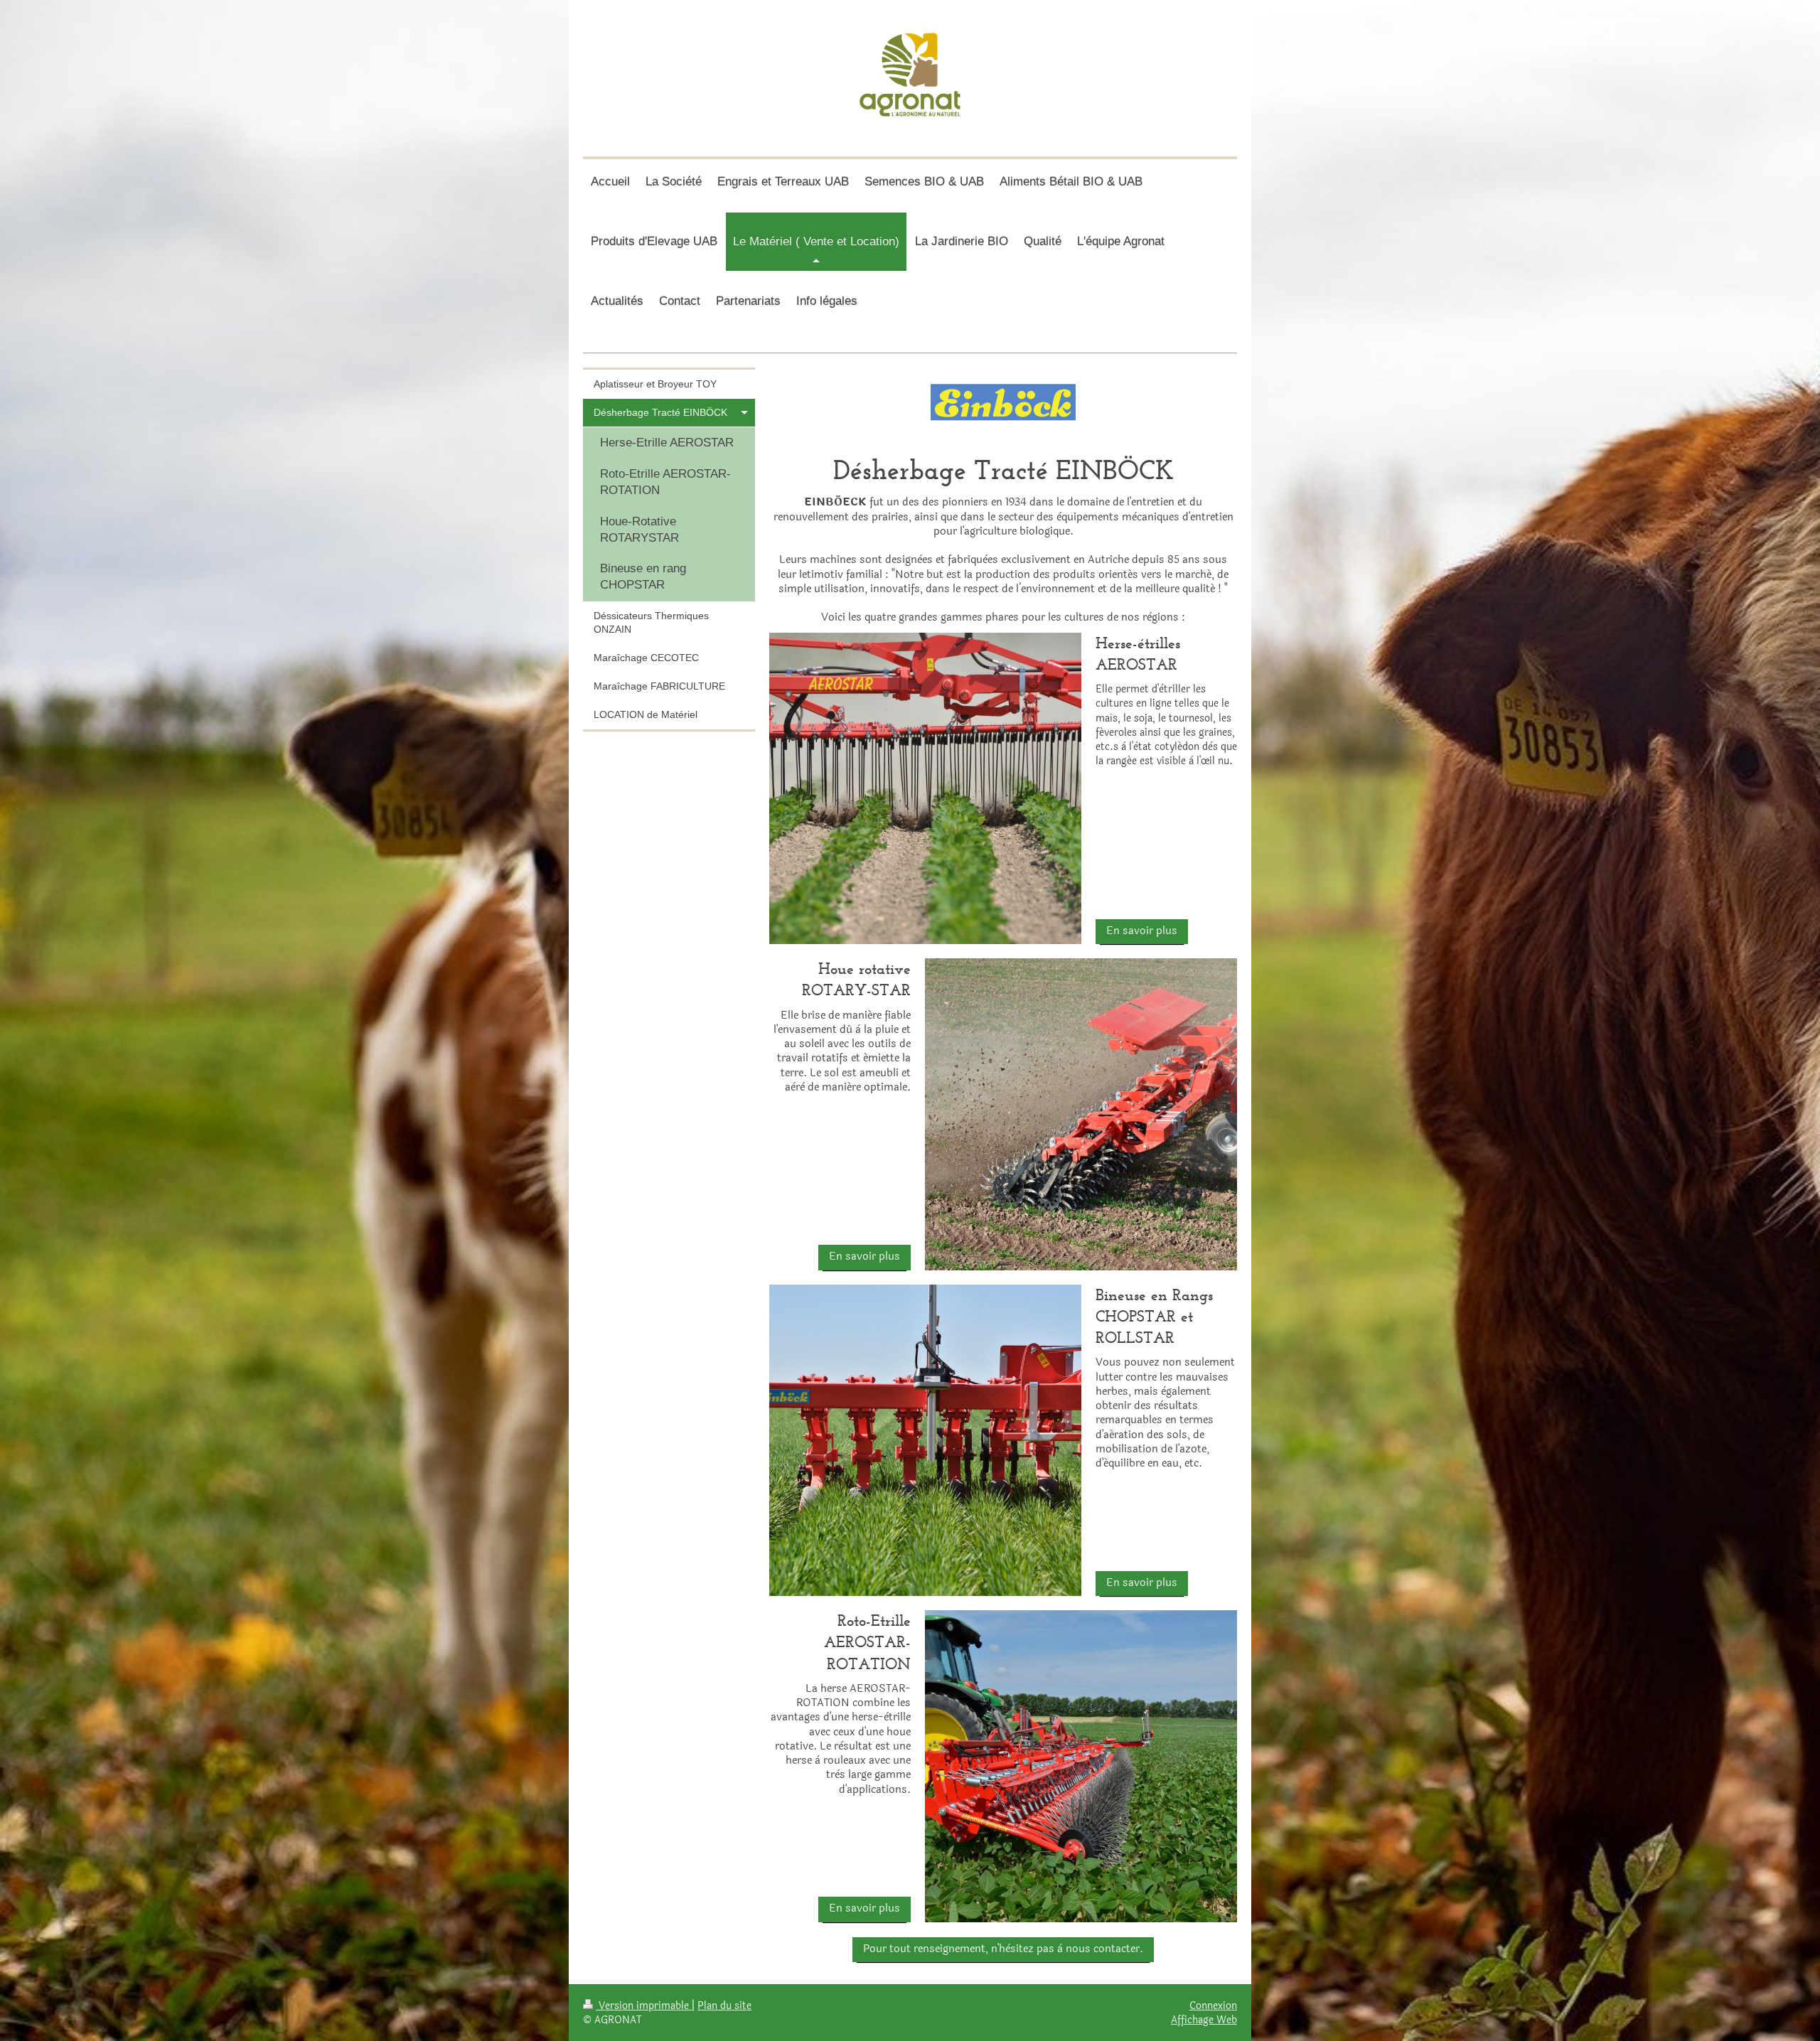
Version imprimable (644, 2005)
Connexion (1213, 2005)
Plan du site (724, 2005)
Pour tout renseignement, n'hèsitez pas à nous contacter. (1003, 1949)
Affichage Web (1204, 2020)
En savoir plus (1142, 931)
